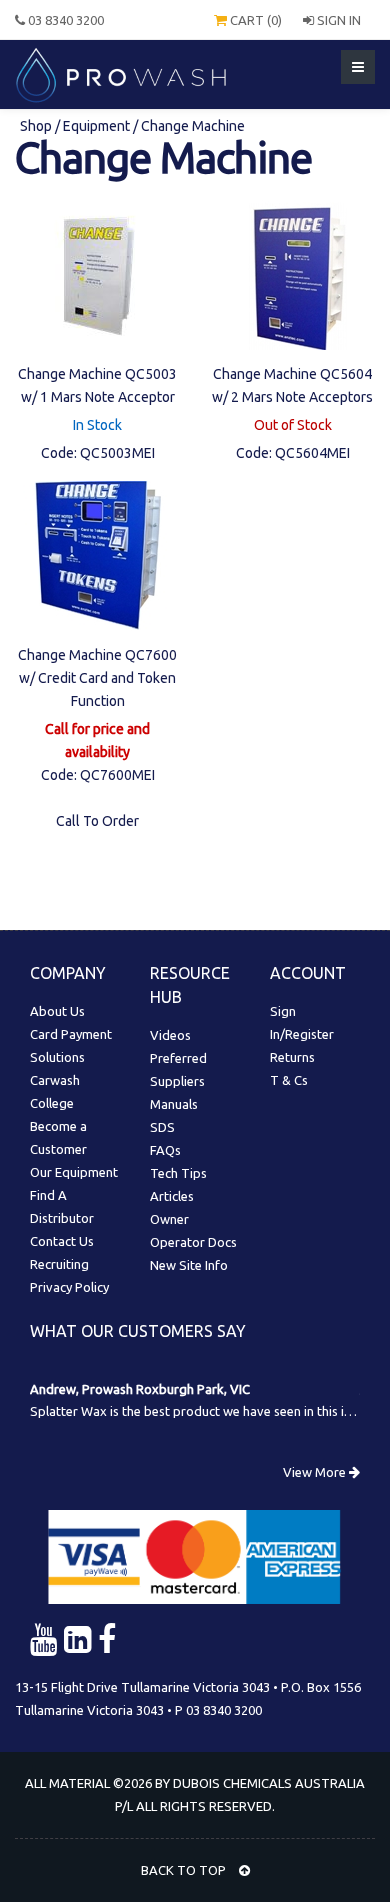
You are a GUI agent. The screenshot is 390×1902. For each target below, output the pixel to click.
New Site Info (189, 1265)
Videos (170, 1035)
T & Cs (289, 1080)
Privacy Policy (69, 1287)
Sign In (337, 20)
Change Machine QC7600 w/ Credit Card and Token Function (97, 678)
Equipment (96, 126)
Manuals (174, 1104)
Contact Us (62, 1241)
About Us (57, 1011)
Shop (37, 126)
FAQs (165, 1150)
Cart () (254, 20)
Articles (172, 1196)
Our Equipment (74, 1172)
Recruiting (59, 1264)
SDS (162, 1127)
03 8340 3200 (64, 20)
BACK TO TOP (185, 1870)
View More (316, 1472)
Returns (292, 1057)
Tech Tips (178, 1173)
